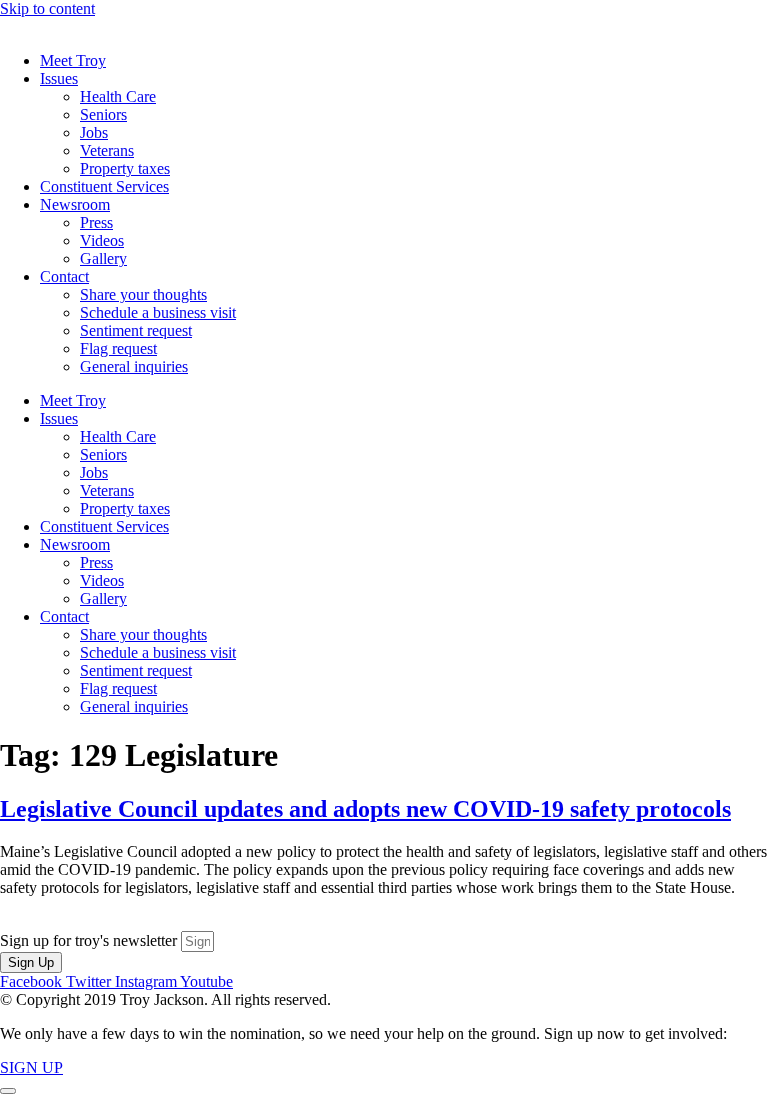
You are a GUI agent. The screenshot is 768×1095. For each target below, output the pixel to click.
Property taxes (125, 168)
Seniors (103, 114)
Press (96, 222)
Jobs (94, 132)
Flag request (118, 348)
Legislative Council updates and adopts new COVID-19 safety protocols (365, 809)
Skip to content (47, 8)
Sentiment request (136, 330)
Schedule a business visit (158, 312)
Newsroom (75, 204)
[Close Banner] (8, 1091)
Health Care (118, 96)
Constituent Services (104, 186)
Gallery (103, 258)
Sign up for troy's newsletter (90, 940)
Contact (64, 276)
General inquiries (134, 366)
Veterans (107, 150)
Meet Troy (73, 60)
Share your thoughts (143, 294)
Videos (102, 240)
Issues (59, 78)
